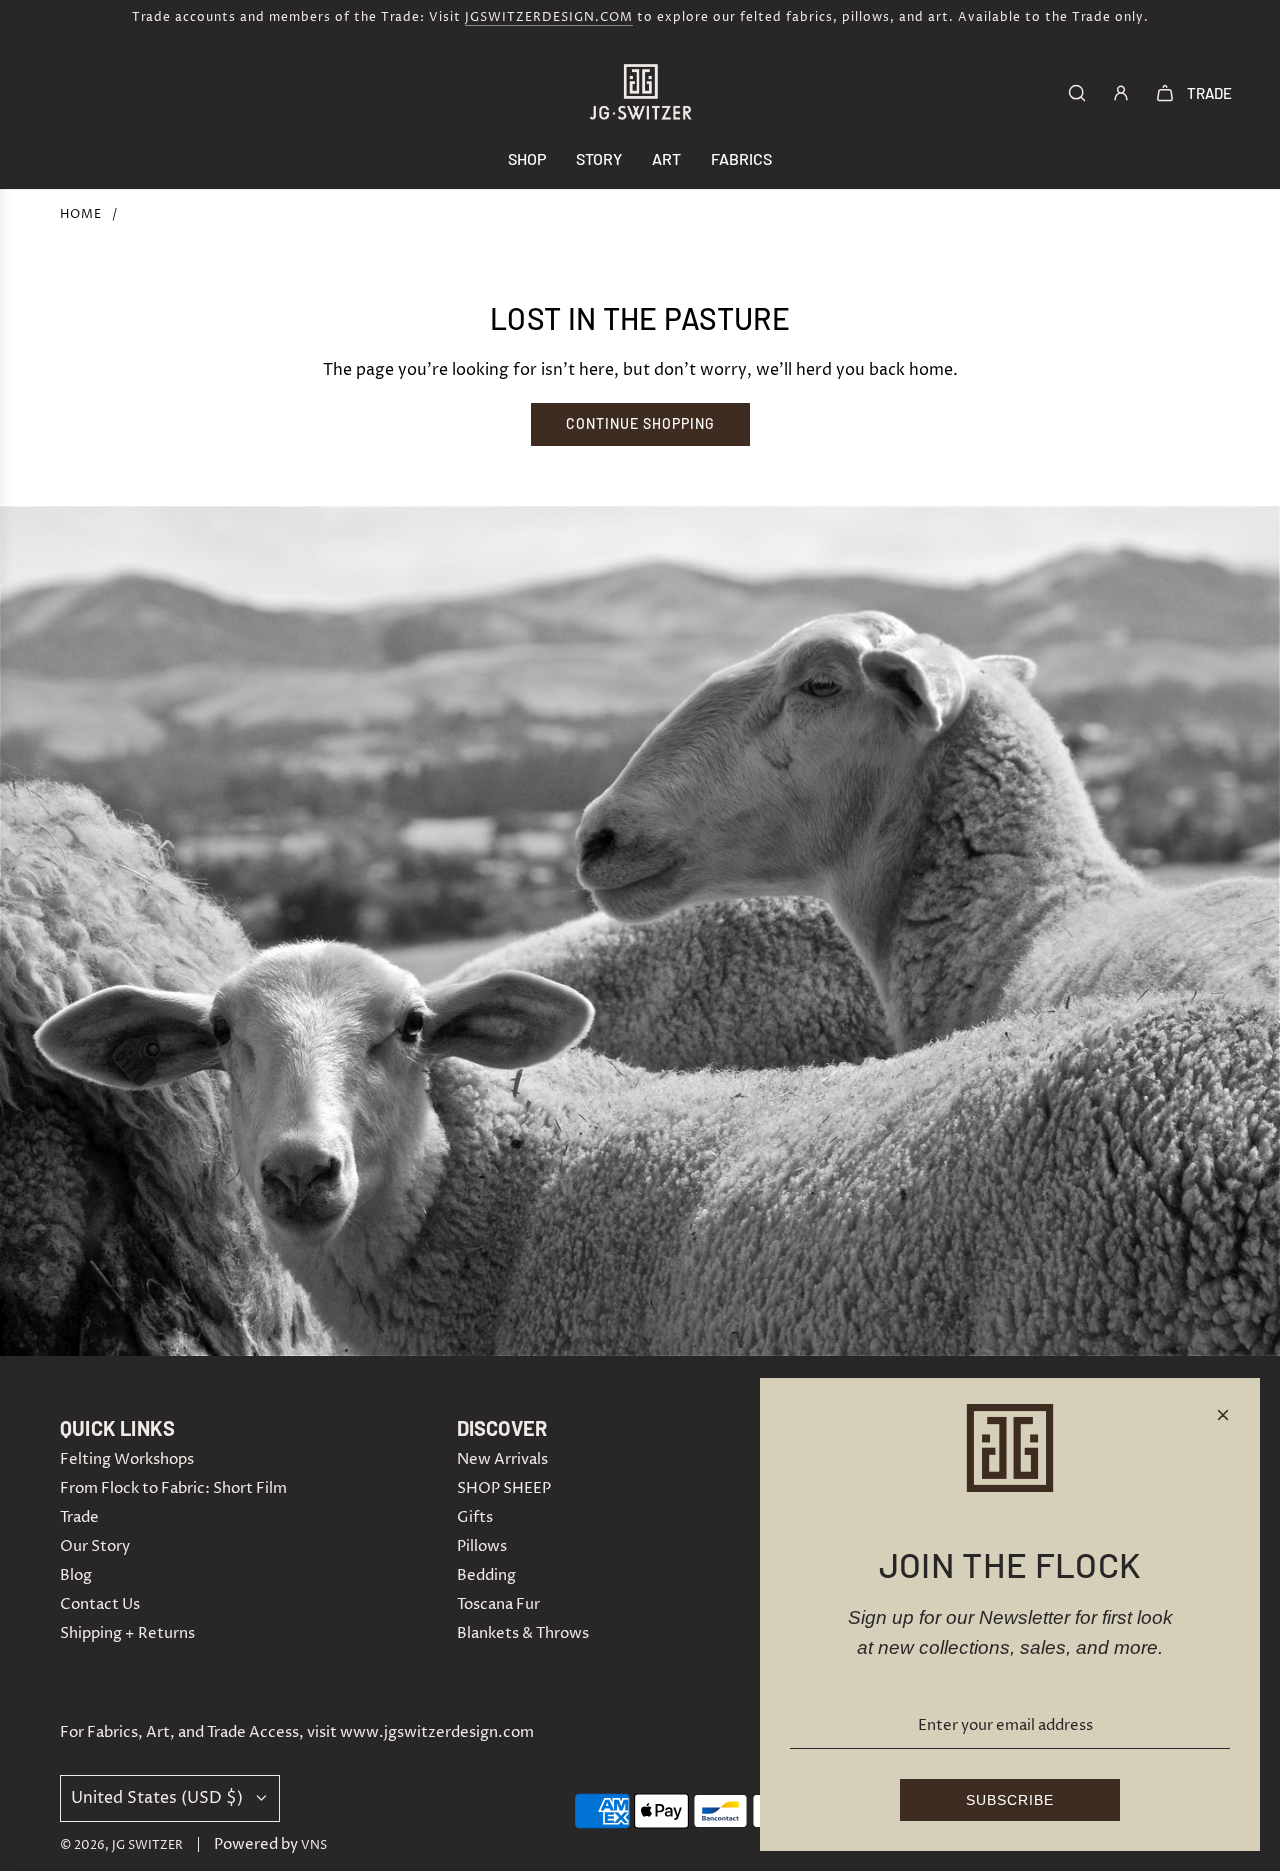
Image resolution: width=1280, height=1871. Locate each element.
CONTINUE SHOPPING (640, 423)
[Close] (1223, 1415)
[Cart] (1165, 93)
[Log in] (1121, 93)
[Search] (1077, 93)
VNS (314, 1845)
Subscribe (1010, 1800)
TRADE (1209, 93)
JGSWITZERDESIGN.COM (549, 17)
